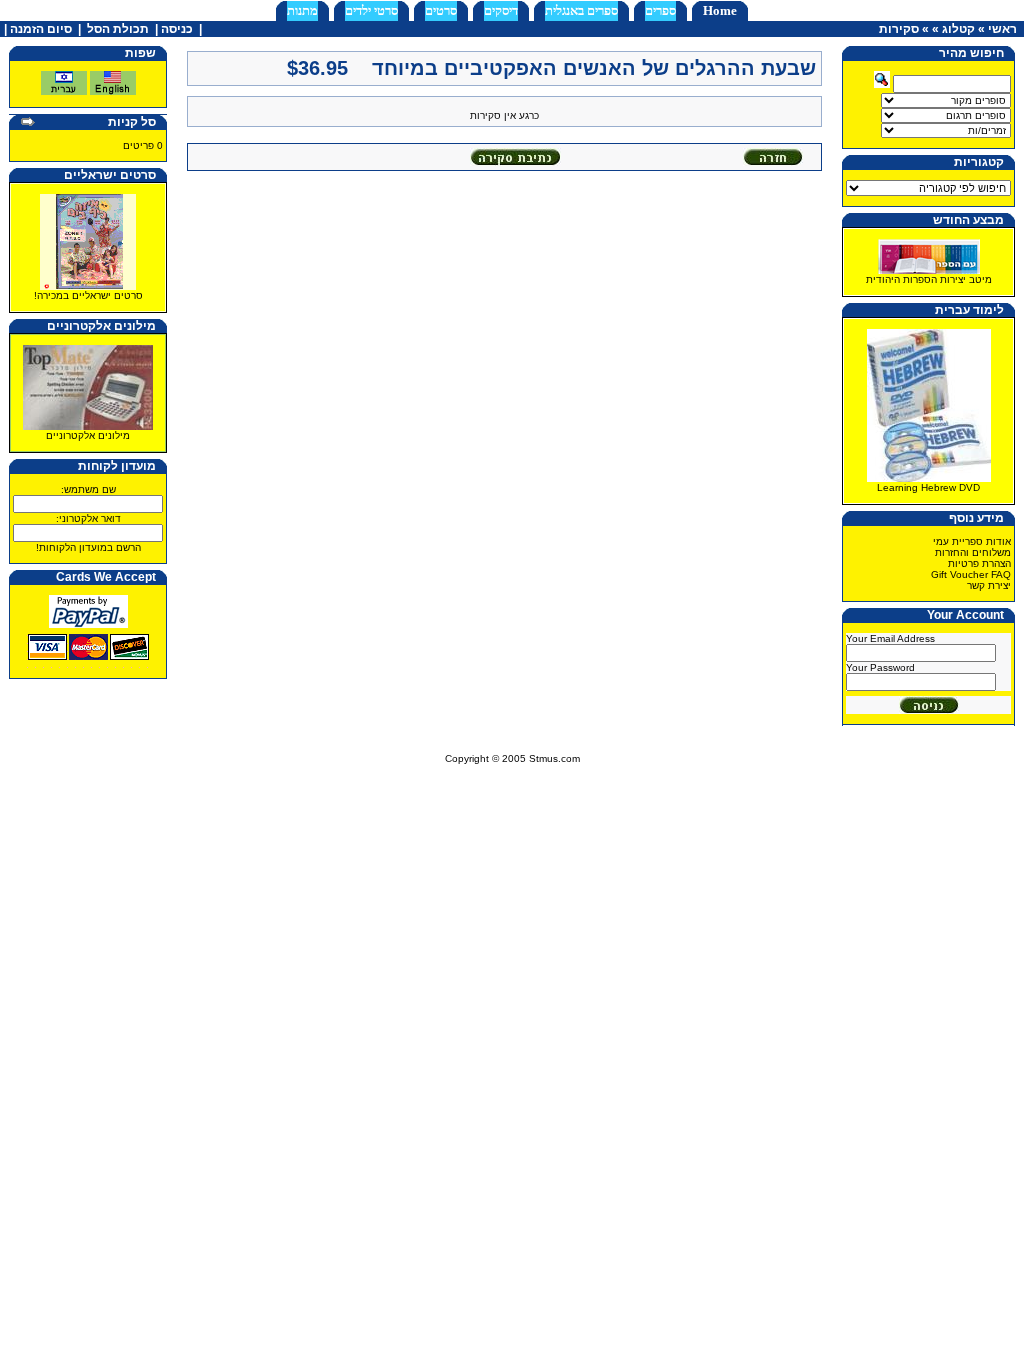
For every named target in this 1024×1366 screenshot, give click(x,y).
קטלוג (958, 29)
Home (720, 10)
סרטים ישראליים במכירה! (88, 295)
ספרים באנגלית (581, 10)
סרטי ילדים (371, 10)
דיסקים (501, 10)
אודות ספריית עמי (972, 541)
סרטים (441, 10)
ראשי (1002, 29)
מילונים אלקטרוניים (88, 435)
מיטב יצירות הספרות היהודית (929, 279)
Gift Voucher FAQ (971, 574)
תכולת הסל (118, 29)
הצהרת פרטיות (979, 563)
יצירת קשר (989, 585)
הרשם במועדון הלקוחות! (88, 547)
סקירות (899, 29)
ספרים (660, 10)
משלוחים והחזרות (973, 552)
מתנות (302, 10)
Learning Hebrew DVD (928, 487)
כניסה (177, 29)
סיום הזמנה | (36, 29)
